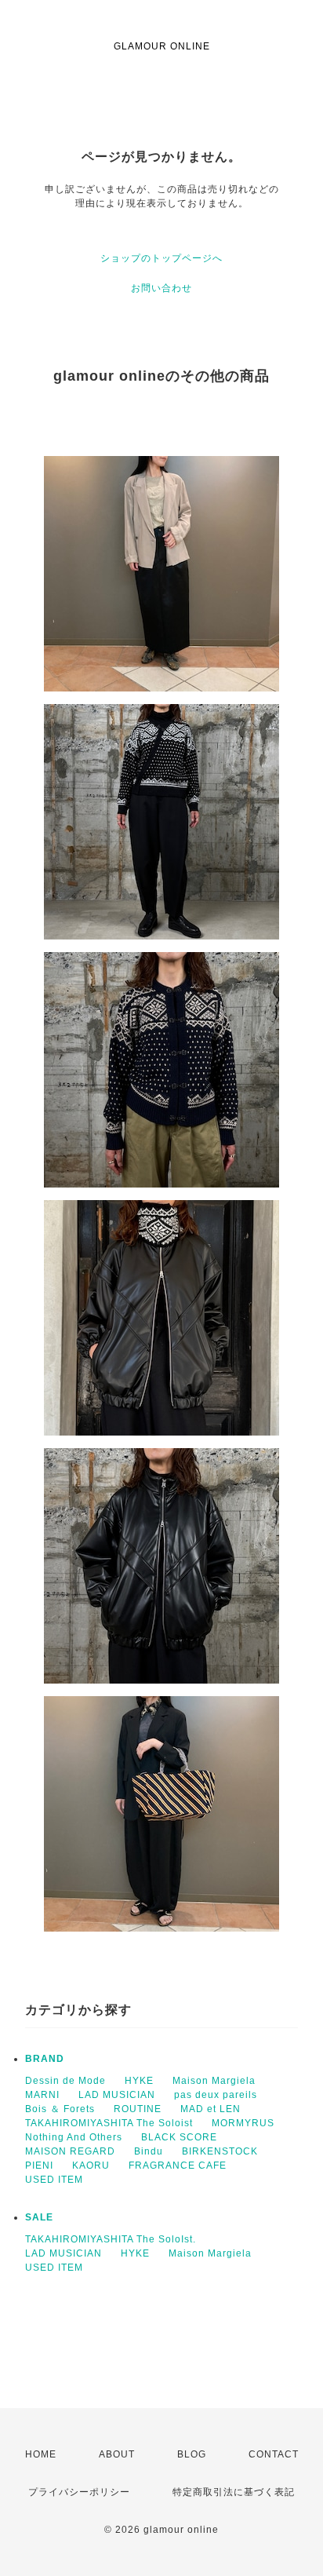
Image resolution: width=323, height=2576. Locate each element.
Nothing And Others (74, 2137)
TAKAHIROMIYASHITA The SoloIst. (111, 2239)
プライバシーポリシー (79, 2492)
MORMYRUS (243, 2123)
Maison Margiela (214, 2081)
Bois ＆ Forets (60, 2109)
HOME (41, 2454)
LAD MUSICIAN (117, 2095)
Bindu (149, 2151)
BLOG (192, 2454)
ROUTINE (138, 2109)
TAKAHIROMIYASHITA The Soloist (109, 2123)
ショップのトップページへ (161, 258)
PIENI (39, 2166)
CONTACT (274, 2454)
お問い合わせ (161, 288)
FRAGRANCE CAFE (178, 2166)
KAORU (91, 2166)
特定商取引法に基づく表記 (234, 2492)
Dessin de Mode (65, 2081)
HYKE (139, 2081)
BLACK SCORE (179, 2137)
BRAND (45, 2059)
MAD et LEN (210, 2109)
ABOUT (117, 2454)
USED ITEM (54, 2180)
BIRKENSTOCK (220, 2151)
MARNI (42, 2095)
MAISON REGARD (70, 2151)
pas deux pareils (216, 2095)
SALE (39, 2217)
